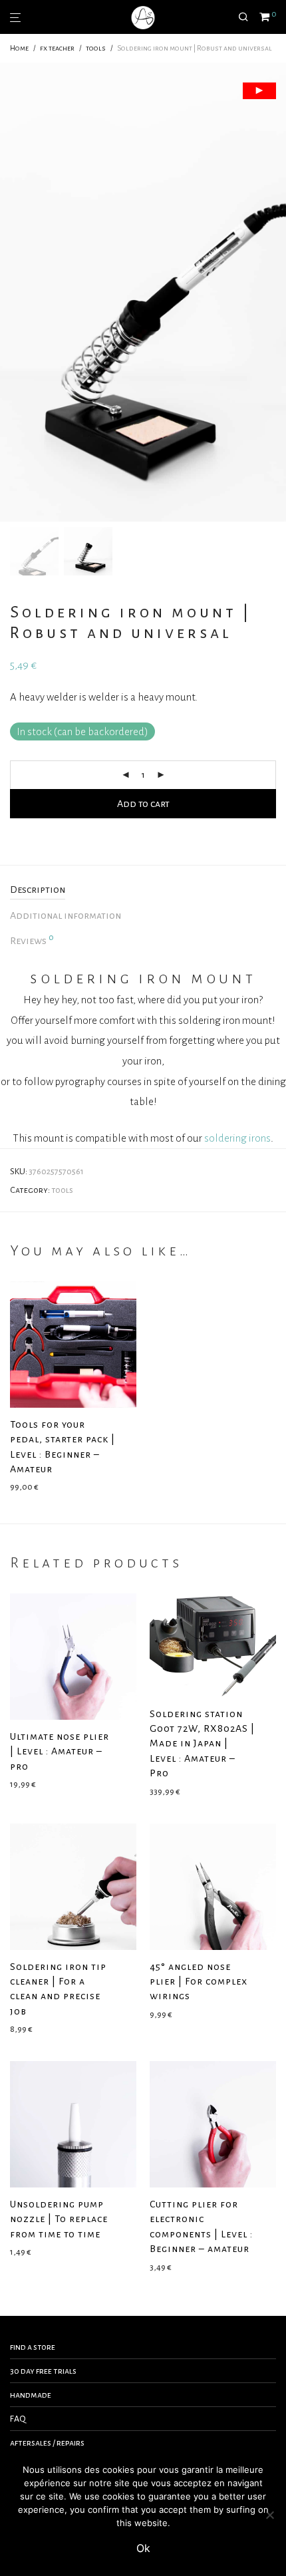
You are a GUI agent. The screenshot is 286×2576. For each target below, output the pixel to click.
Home (19, 48)
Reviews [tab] (32, 939)
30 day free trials (43, 2371)
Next (273, 292)
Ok (143, 2548)
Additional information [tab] (66, 915)
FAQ (18, 2419)
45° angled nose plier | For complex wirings (199, 1982)
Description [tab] (38, 889)
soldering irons (237, 1138)
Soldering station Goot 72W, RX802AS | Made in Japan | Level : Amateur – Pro (202, 1744)
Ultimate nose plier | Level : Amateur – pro (60, 1751)
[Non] (269, 2515)
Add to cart (143, 804)
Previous (13, 292)
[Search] (249, 17)
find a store (33, 2347)
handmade (31, 2395)
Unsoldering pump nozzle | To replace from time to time (59, 2219)
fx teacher (57, 48)
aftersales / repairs (47, 2443)
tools (96, 48)
